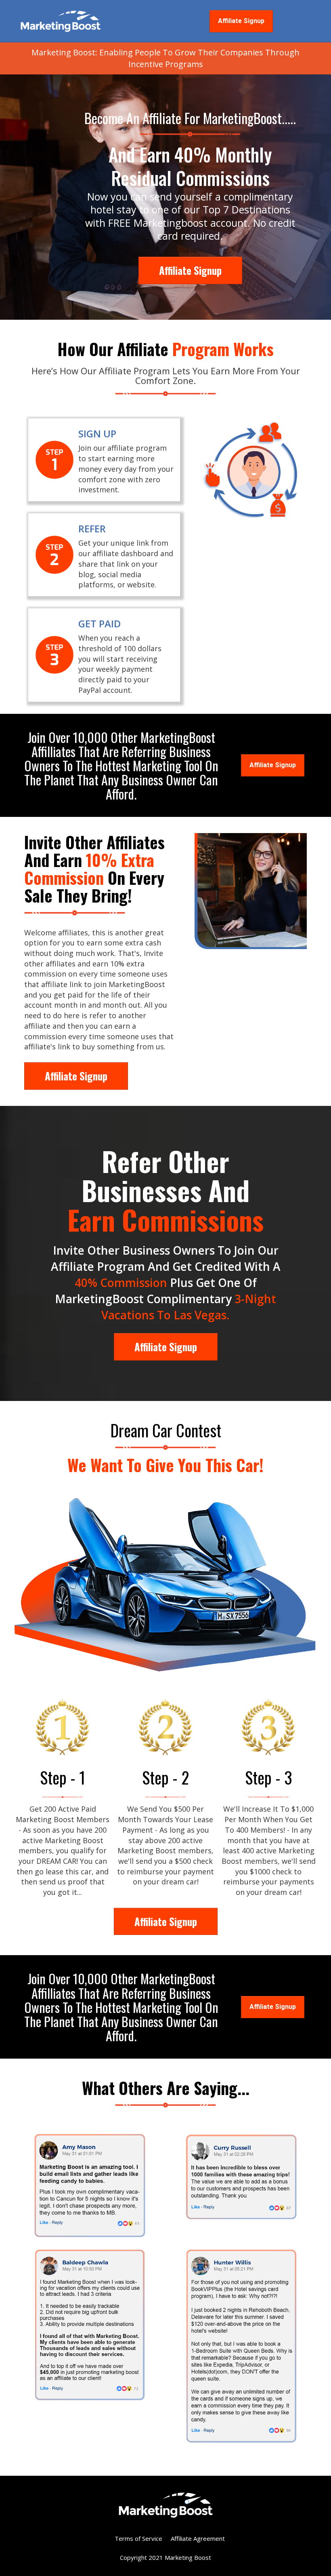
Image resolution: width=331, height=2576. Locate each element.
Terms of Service (138, 2538)
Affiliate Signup (241, 21)
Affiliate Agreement (198, 2538)
